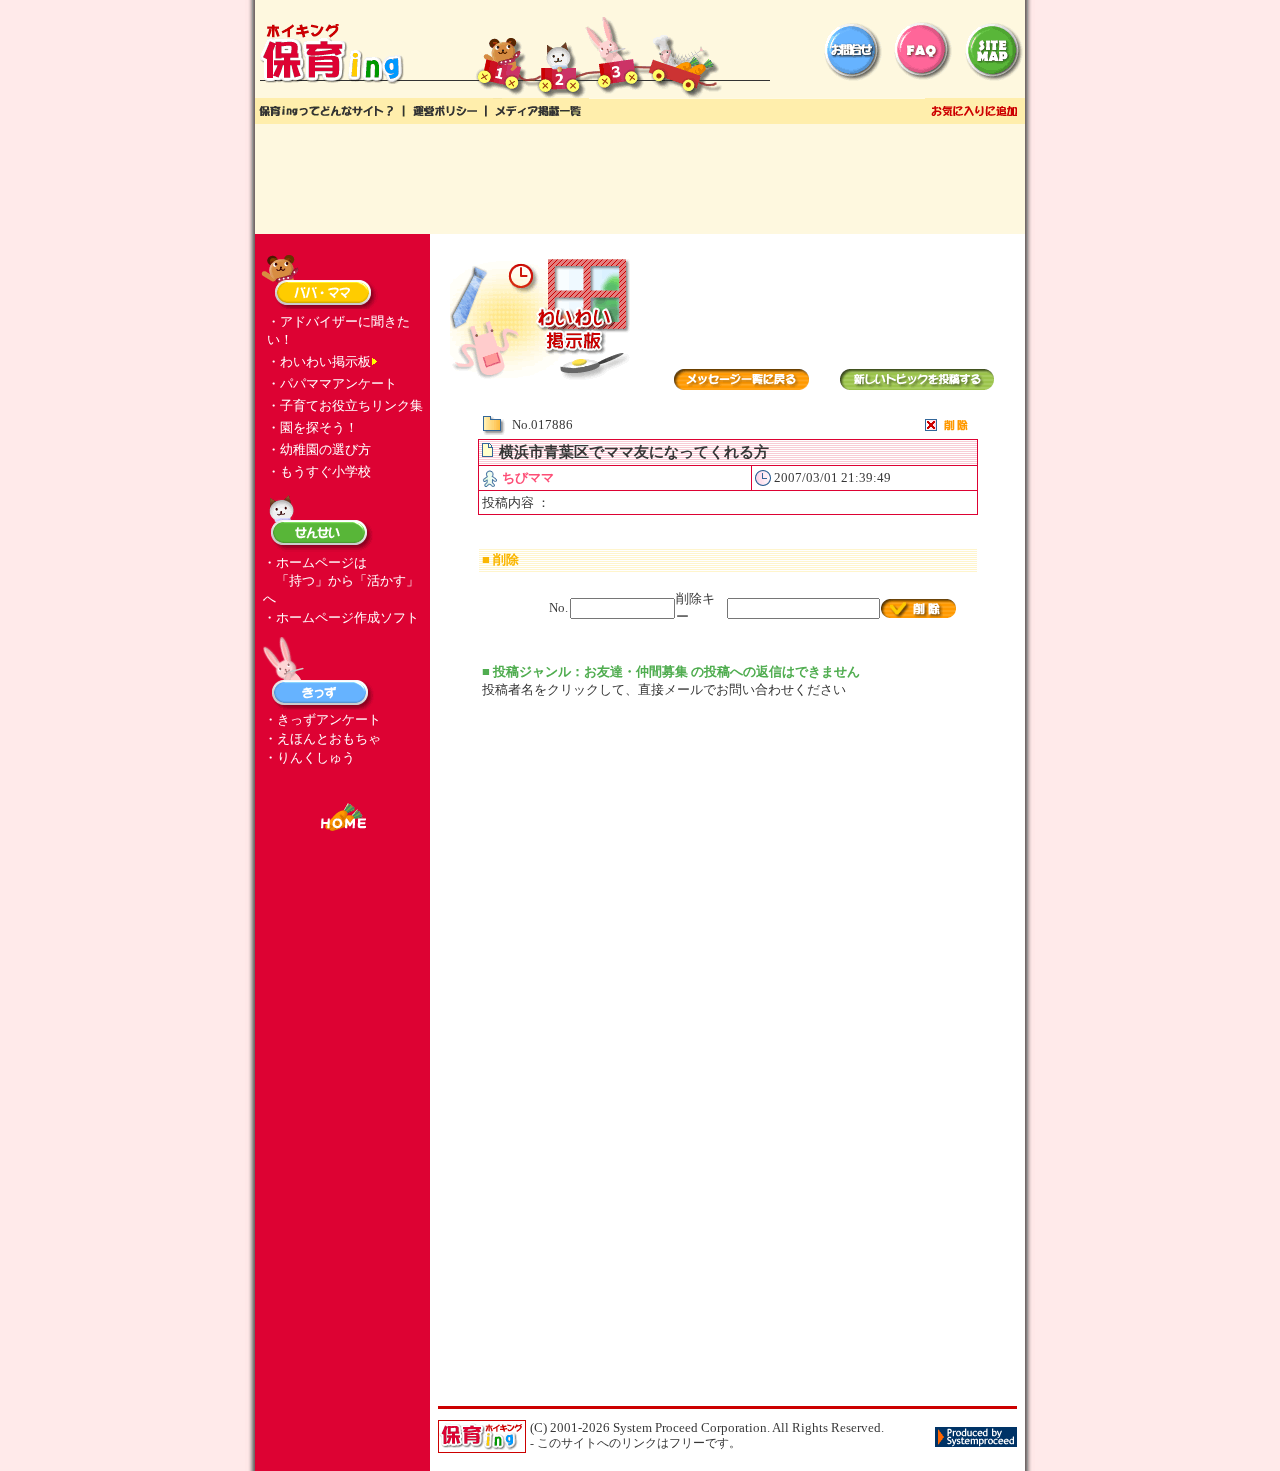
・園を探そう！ (312, 427)
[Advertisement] (640, 179)
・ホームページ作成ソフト (341, 617)
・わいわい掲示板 (319, 361)
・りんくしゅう (309, 757)
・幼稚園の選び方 (319, 449)
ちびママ (528, 477)
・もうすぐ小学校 (319, 471)
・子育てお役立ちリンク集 (345, 405)
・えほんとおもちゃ (322, 738)
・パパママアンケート (332, 383)
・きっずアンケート (322, 719)
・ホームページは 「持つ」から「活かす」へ (341, 580)
